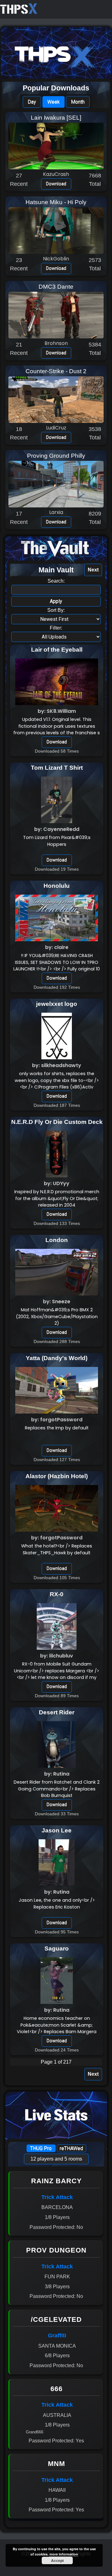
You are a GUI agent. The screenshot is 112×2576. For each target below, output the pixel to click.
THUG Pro (41, 2148)
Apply (56, 601)
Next (93, 570)
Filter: (56, 628)
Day (32, 102)
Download (56, 184)
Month (78, 102)
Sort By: (56, 610)
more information (64, 2554)
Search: (56, 581)
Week (54, 102)
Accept (57, 2560)
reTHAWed (71, 2148)
